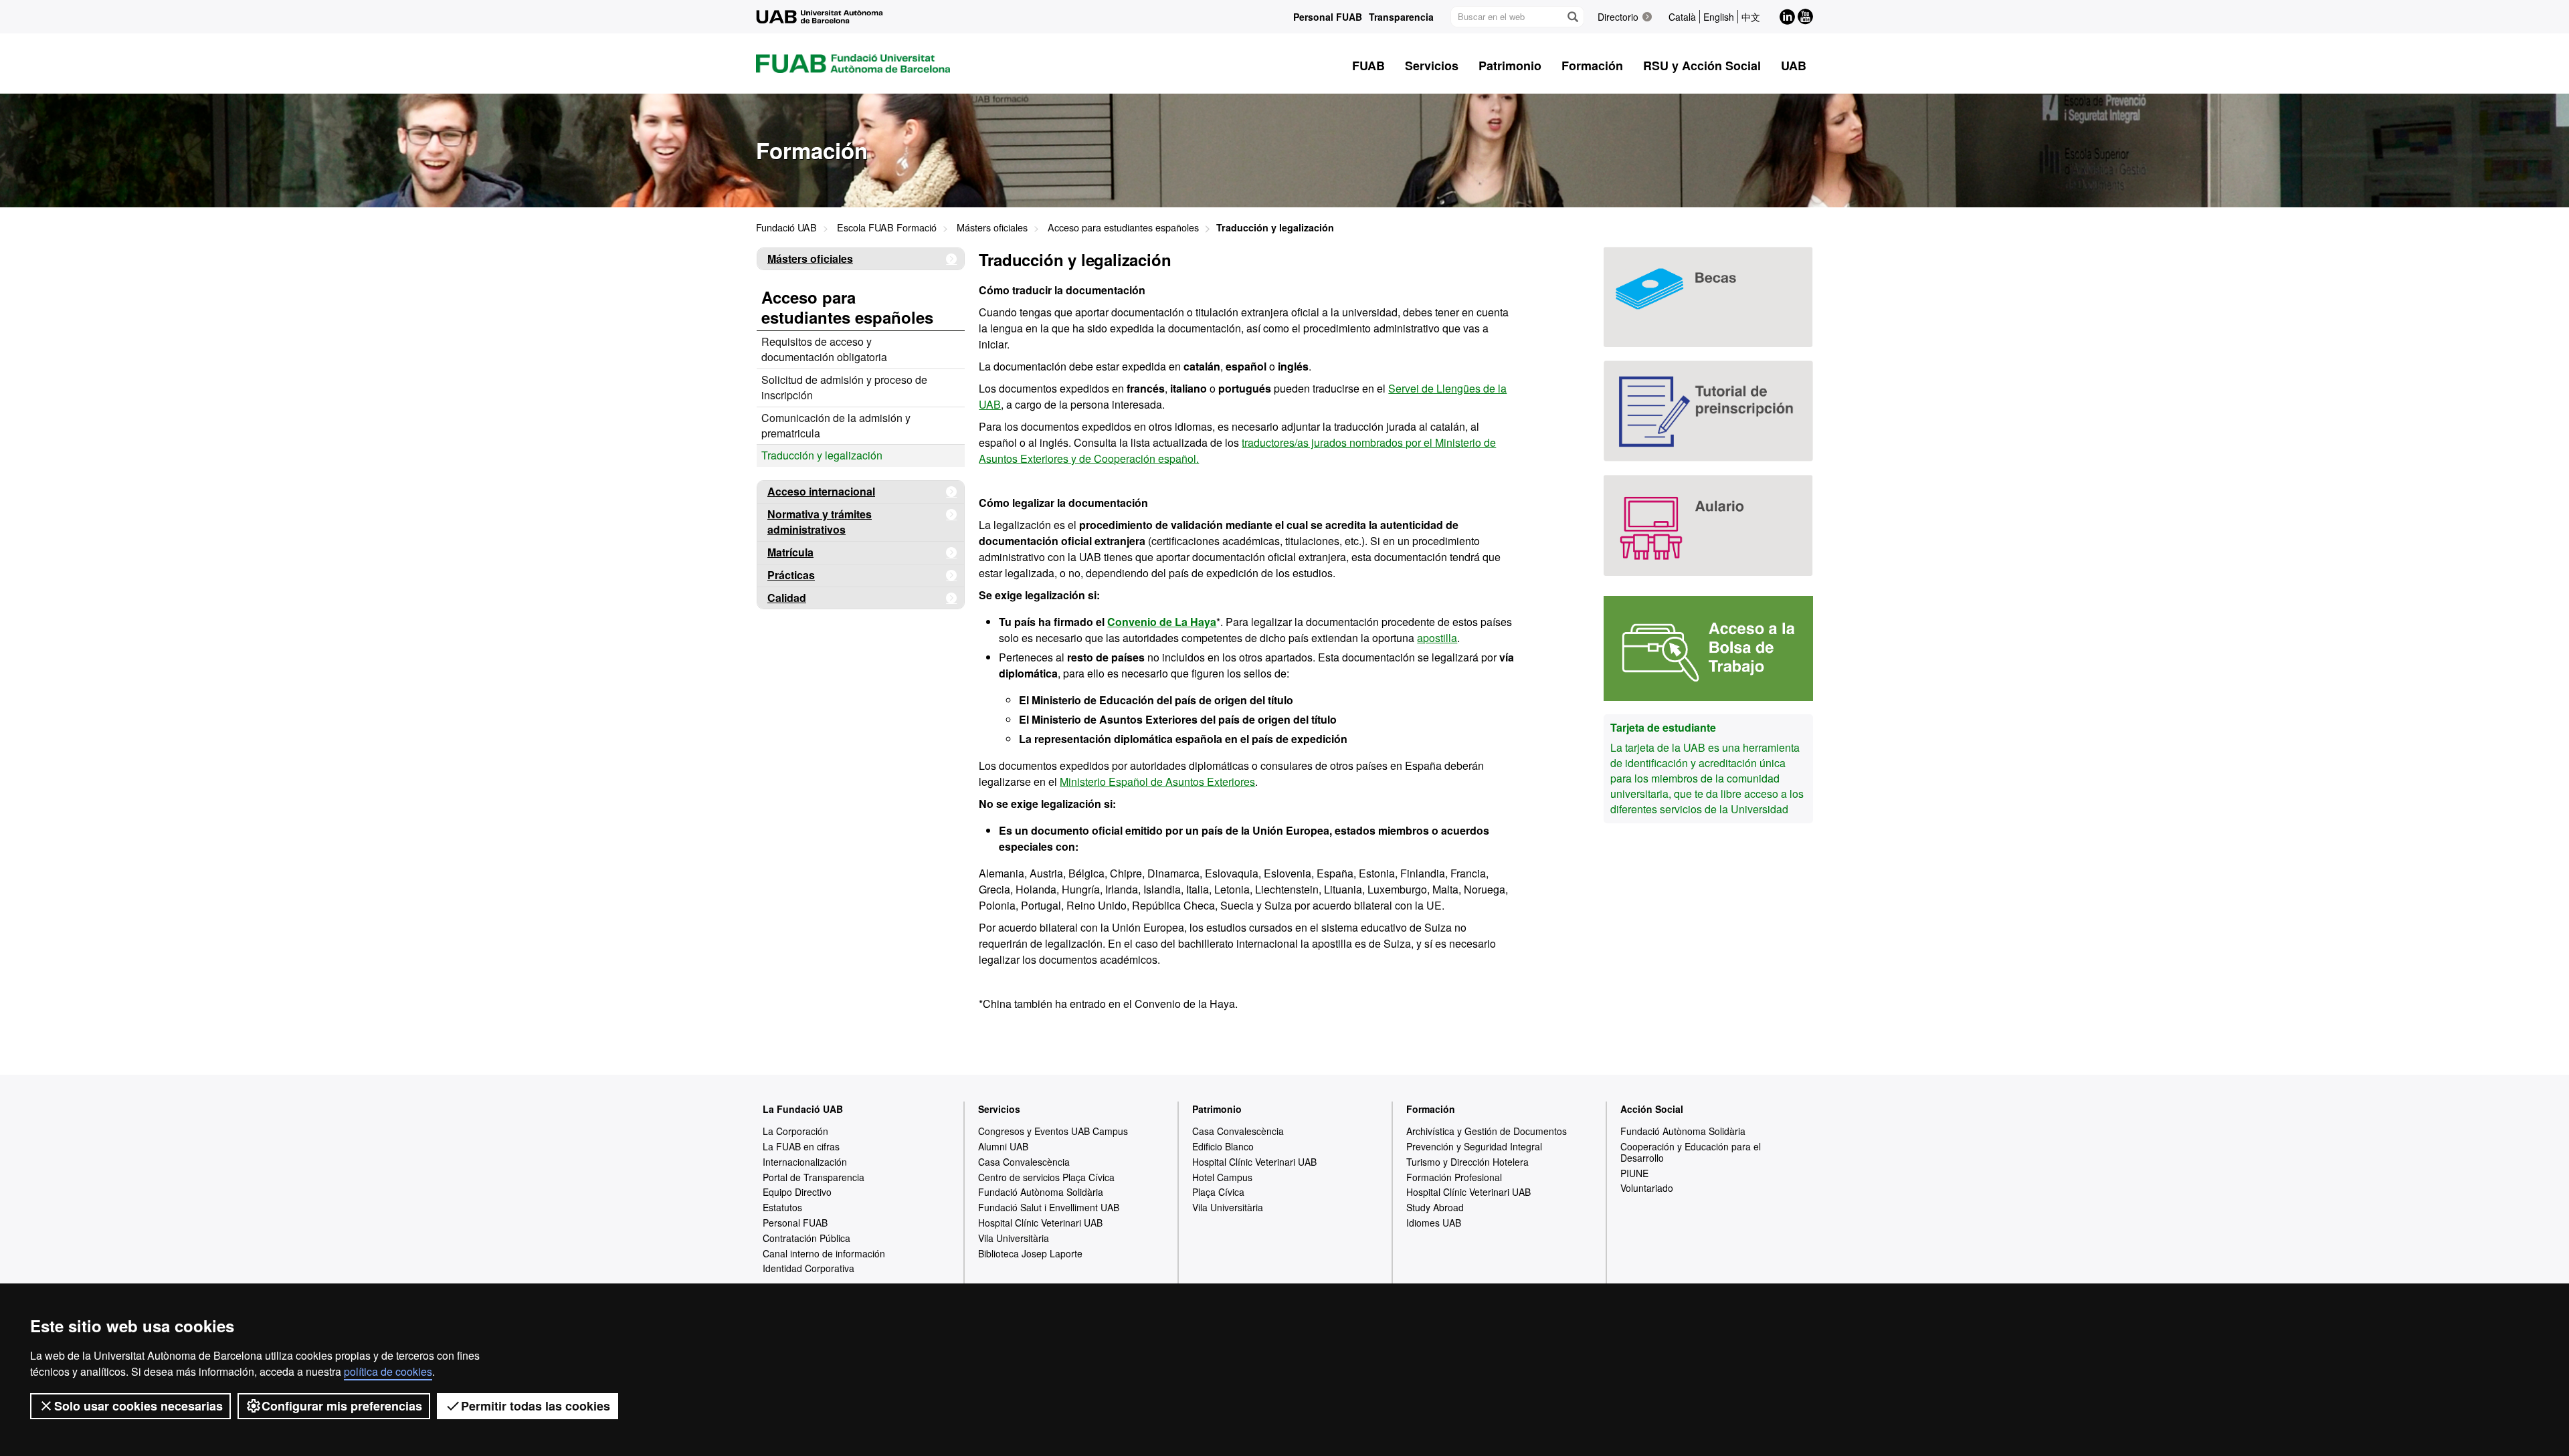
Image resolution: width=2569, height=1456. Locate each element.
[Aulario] (1708, 525)
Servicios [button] (1432, 66)
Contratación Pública (806, 1238)
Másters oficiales (992, 227)
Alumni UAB (1003, 1146)
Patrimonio (1217, 1109)
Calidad (787, 598)
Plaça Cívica (1218, 1192)
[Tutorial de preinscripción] (1708, 411)
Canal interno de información (824, 1253)
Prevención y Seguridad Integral (1474, 1146)
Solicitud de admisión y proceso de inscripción (844, 387)
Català (1682, 17)
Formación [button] (1592, 66)
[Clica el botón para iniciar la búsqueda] (1572, 17)
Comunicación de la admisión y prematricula (836, 425)
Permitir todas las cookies (536, 1406)
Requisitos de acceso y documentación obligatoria (824, 349)
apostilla (1437, 638)
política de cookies (388, 1371)
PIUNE (1634, 1173)
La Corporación (795, 1131)
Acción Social (1652, 1109)
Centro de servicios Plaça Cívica (1046, 1177)
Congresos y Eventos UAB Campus (1053, 1131)
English (1719, 17)
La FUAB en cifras (801, 1146)
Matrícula (790, 552)
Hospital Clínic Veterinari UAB (1040, 1223)
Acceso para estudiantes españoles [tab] (847, 307)
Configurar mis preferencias (342, 1406)
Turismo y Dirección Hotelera (1467, 1162)
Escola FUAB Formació (887, 227)
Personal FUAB (1328, 17)
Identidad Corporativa (808, 1268)
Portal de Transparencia (814, 1177)
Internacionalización (805, 1162)
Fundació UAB (786, 227)
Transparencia (1401, 17)
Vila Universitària (1014, 1238)
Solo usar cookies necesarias (138, 1406)
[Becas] (1708, 297)
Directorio (1618, 17)
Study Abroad (1435, 1207)
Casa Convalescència (1024, 1162)
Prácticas (791, 575)
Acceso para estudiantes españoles (1123, 227)
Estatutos (782, 1207)
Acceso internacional (821, 491)
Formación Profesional (1454, 1177)
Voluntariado (1647, 1188)
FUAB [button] (1368, 66)
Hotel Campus (1222, 1177)
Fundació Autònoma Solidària (1041, 1192)
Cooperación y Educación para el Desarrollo (1691, 1152)
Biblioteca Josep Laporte (1030, 1253)
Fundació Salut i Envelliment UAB (1049, 1207)
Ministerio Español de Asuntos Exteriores (1157, 782)
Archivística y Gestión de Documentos (1487, 1131)
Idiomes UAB (1434, 1223)
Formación (1431, 1109)
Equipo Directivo (797, 1192)
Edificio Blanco (1223, 1146)
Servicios (999, 1109)
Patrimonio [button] (1510, 66)
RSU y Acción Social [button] (1702, 66)
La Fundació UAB (803, 1109)
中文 (1751, 17)
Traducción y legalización (822, 455)
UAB (1794, 66)
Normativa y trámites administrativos (820, 522)
